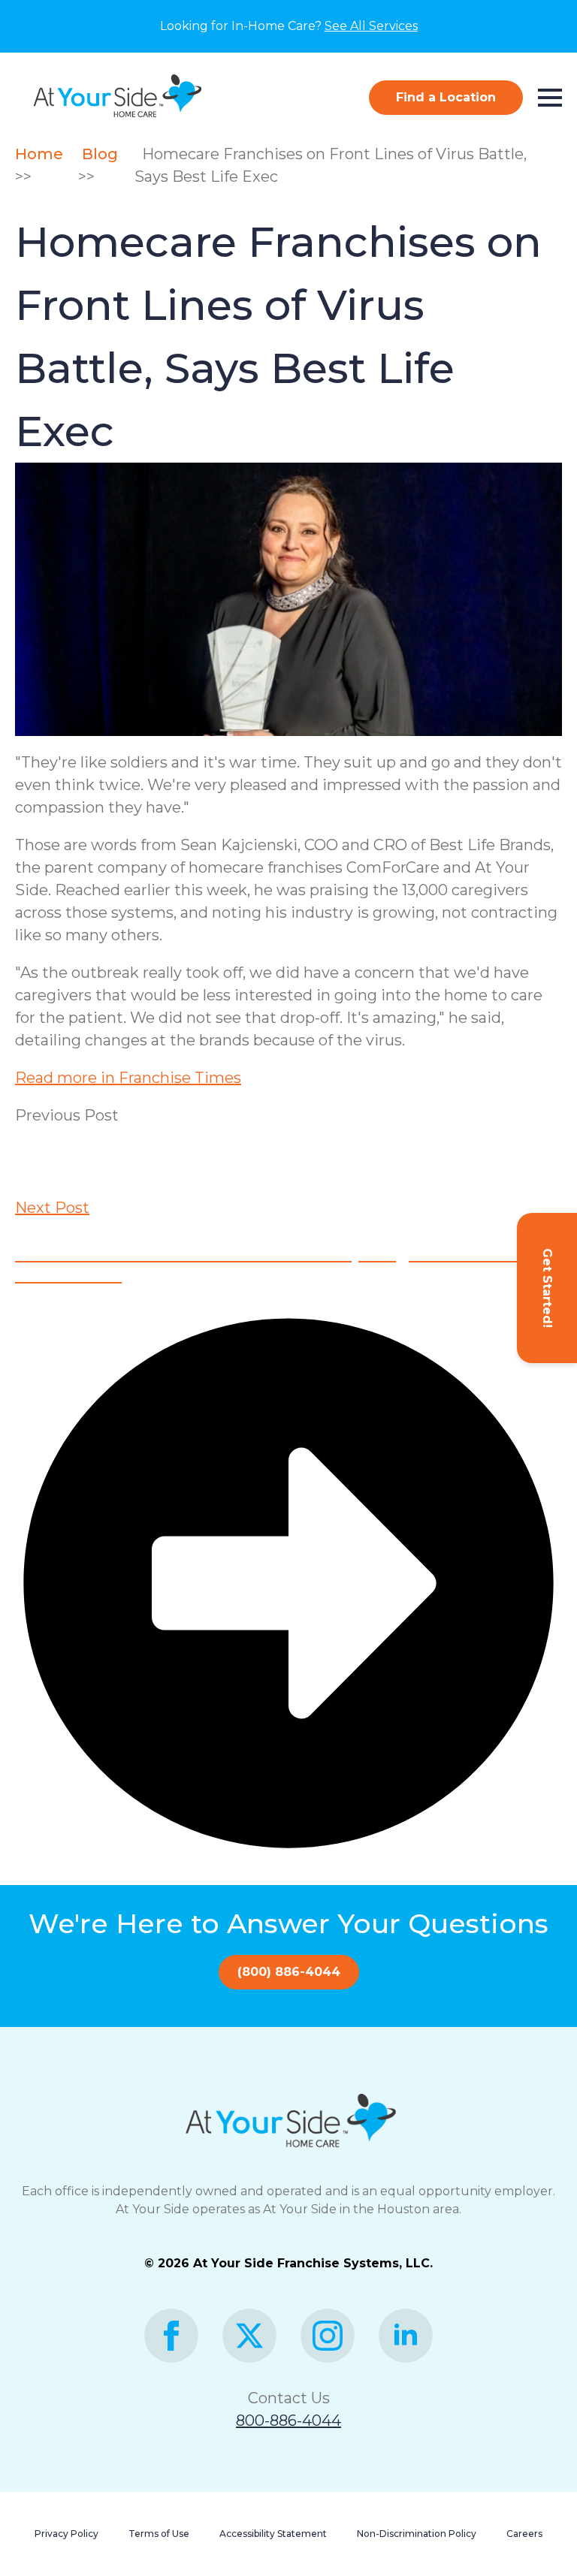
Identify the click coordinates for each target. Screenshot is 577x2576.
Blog (102, 154)
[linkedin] (406, 2336)
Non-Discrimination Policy (417, 2534)
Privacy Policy (66, 2534)
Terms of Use (159, 2534)
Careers (524, 2534)
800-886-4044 (288, 2421)
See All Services (371, 26)
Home (43, 154)
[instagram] (328, 2336)
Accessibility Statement (273, 2534)
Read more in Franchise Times (128, 1078)
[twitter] (249, 2336)
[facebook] (171, 2336)
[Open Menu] (550, 98)
